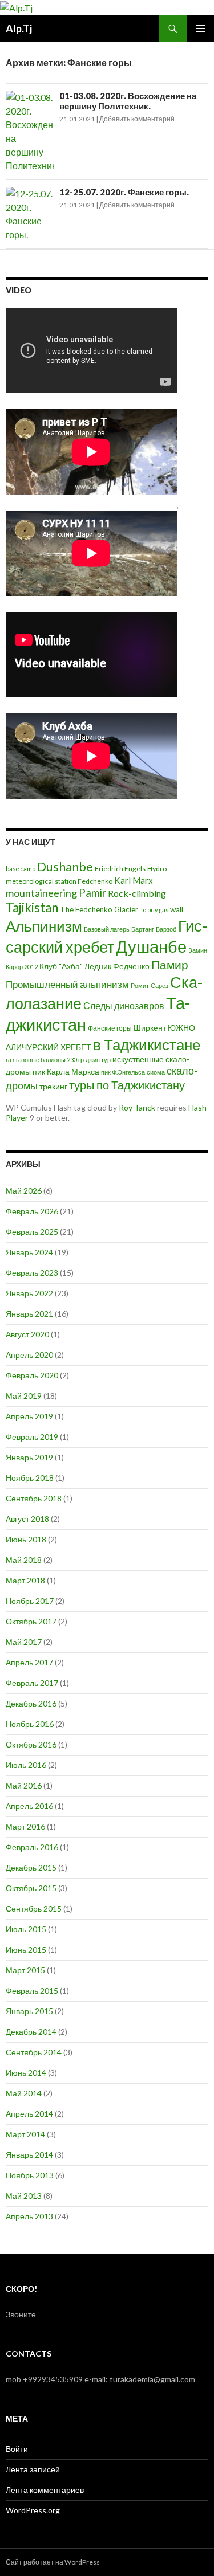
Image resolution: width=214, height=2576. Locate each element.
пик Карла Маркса (66, 1072)
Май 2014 (24, 2093)
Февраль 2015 (32, 1991)
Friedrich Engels (120, 869)
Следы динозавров (124, 1005)
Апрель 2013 (29, 2216)
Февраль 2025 (32, 1232)
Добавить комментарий (137, 119)
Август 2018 (27, 1519)
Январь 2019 (29, 1457)
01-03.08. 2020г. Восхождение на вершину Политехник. (128, 101)
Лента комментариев (45, 2490)
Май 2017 (24, 1642)
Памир (170, 965)
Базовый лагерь (107, 929)
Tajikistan (32, 907)
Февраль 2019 (32, 1437)
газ (10, 1060)
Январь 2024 (29, 1252)
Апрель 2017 (29, 1662)
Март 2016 (25, 1826)
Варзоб (166, 929)
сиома (156, 1072)
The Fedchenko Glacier (99, 909)
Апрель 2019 (29, 1416)
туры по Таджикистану (127, 1085)
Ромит (140, 985)
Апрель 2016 (29, 1806)
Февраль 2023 (32, 1273)
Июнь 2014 (26, 2073)
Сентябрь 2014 (34, 2052)
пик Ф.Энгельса (123, 1072)
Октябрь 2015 (31, 1888)
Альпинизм (44, 926)
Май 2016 (24, 1785)
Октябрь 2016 (31, 1744)
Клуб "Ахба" (61, 966)
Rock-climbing (137, 893)
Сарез (160, 985)
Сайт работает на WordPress (53, 2562)
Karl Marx (134, 880)
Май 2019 (24, 1396)
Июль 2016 (26, 1765)
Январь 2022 (29, 1293)
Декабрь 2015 (31, 1867)
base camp (21, 869)
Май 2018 (24, 1560)
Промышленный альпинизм (67, 984)
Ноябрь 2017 (30, 1601)
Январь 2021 (29, 1314)
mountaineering (41, 893)
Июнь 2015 (26, 1950)
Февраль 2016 (32, 1847)
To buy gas (154, 910)
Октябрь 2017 (31, 1621)
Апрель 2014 (29, 2114)
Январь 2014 (29, 2155)
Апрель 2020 (29, 1355)
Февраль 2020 (32, 1375)
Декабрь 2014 (31, 2032)
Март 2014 (25, 2134)
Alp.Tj (19, 28)
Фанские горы (110, 1028)
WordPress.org (33, 2510)
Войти (17, 2449)
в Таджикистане (147, 1044)
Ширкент (150, 1028)
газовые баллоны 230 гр (50, 1060)
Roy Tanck (137, 1107)
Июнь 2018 (26, 1539)
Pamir (92, 893)
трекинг (53, 1087)
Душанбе (151, 946)
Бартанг (143, 929)
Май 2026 (24, 1191)
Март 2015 (25, 1970)
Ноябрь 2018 (30, 1478)
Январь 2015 (29, 2011)
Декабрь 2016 (31, 1703)
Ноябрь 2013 (30, 2175)
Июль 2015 (26, 1929)
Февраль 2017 (32, 1683)
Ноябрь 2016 (30, 1724)
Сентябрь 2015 (34, 1908)
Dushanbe (65, 867)
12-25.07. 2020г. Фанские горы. (124, 192)
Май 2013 (24, 2196)
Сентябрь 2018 (34, 1498)
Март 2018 (25, 1580)
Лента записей (33, 2469)
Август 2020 (27, 1334)
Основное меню (200, 28)
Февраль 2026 (32, 1211)
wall (177, 909)
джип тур (98, 1060)
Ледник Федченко (117, 966)
